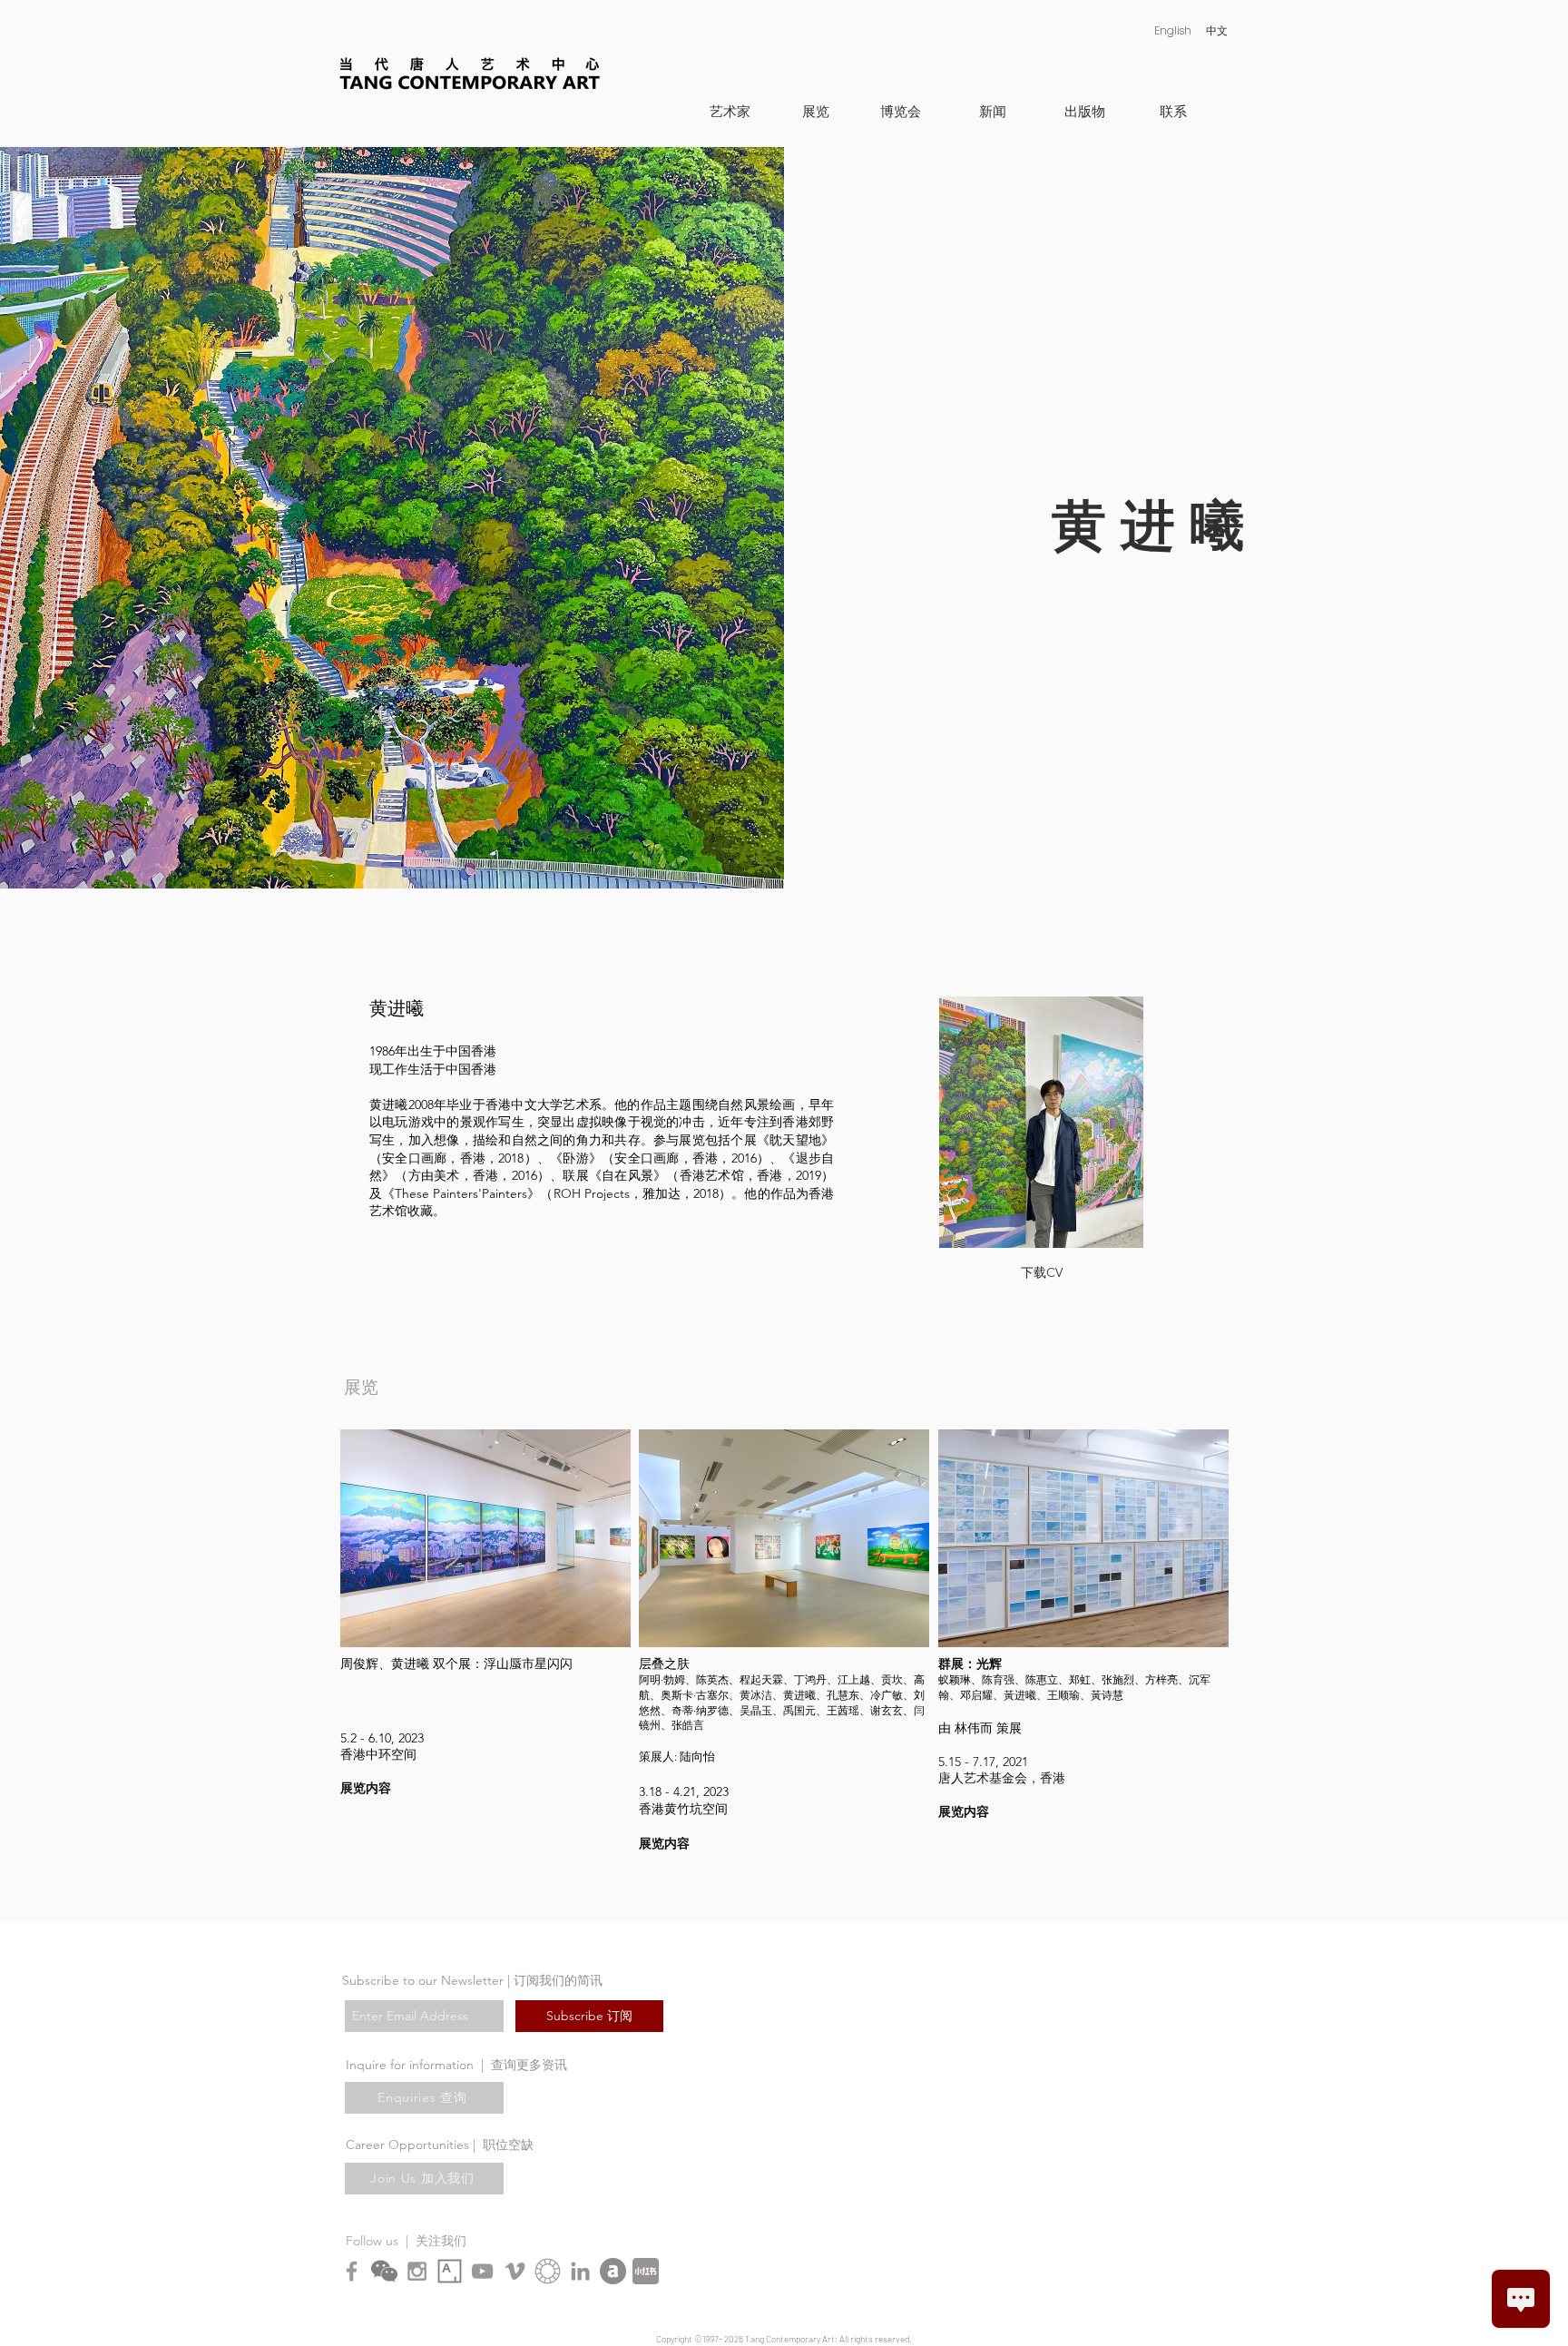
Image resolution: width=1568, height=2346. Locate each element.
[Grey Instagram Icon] (417, 2271)
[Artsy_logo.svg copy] (450, 2271)
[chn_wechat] (384, 2271)
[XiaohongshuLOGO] (646, 2271)
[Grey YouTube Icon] (482, 2271)
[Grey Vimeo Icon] (515, 2271)
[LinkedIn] (580, 2271)
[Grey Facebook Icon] (352, 2271)
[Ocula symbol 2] (548, 2271)
